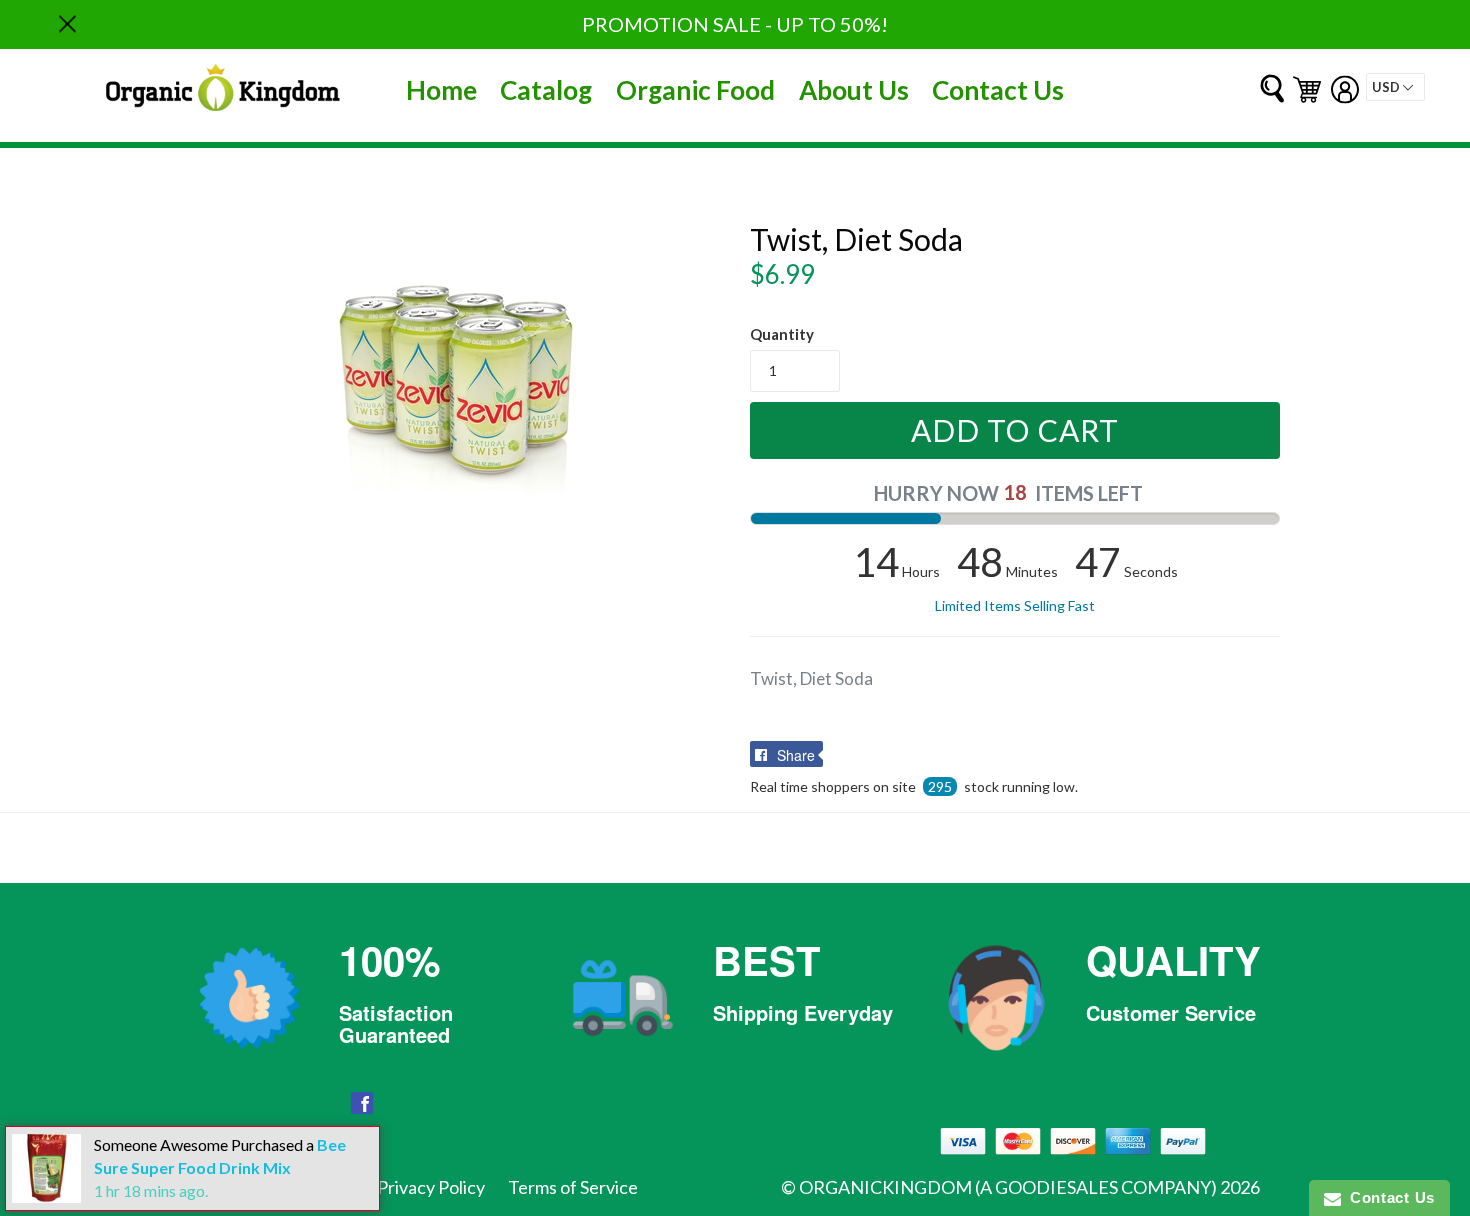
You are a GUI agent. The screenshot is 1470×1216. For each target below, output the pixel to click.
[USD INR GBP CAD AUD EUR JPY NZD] (1395, 87)
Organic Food (695, 90)
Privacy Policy (431, 1187)
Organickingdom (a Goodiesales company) (1008, 1187)
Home (441, 90)
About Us (854, 90)
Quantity (782, 334)
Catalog (546, 90)
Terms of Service (573, 1187)
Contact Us (998, 90)
